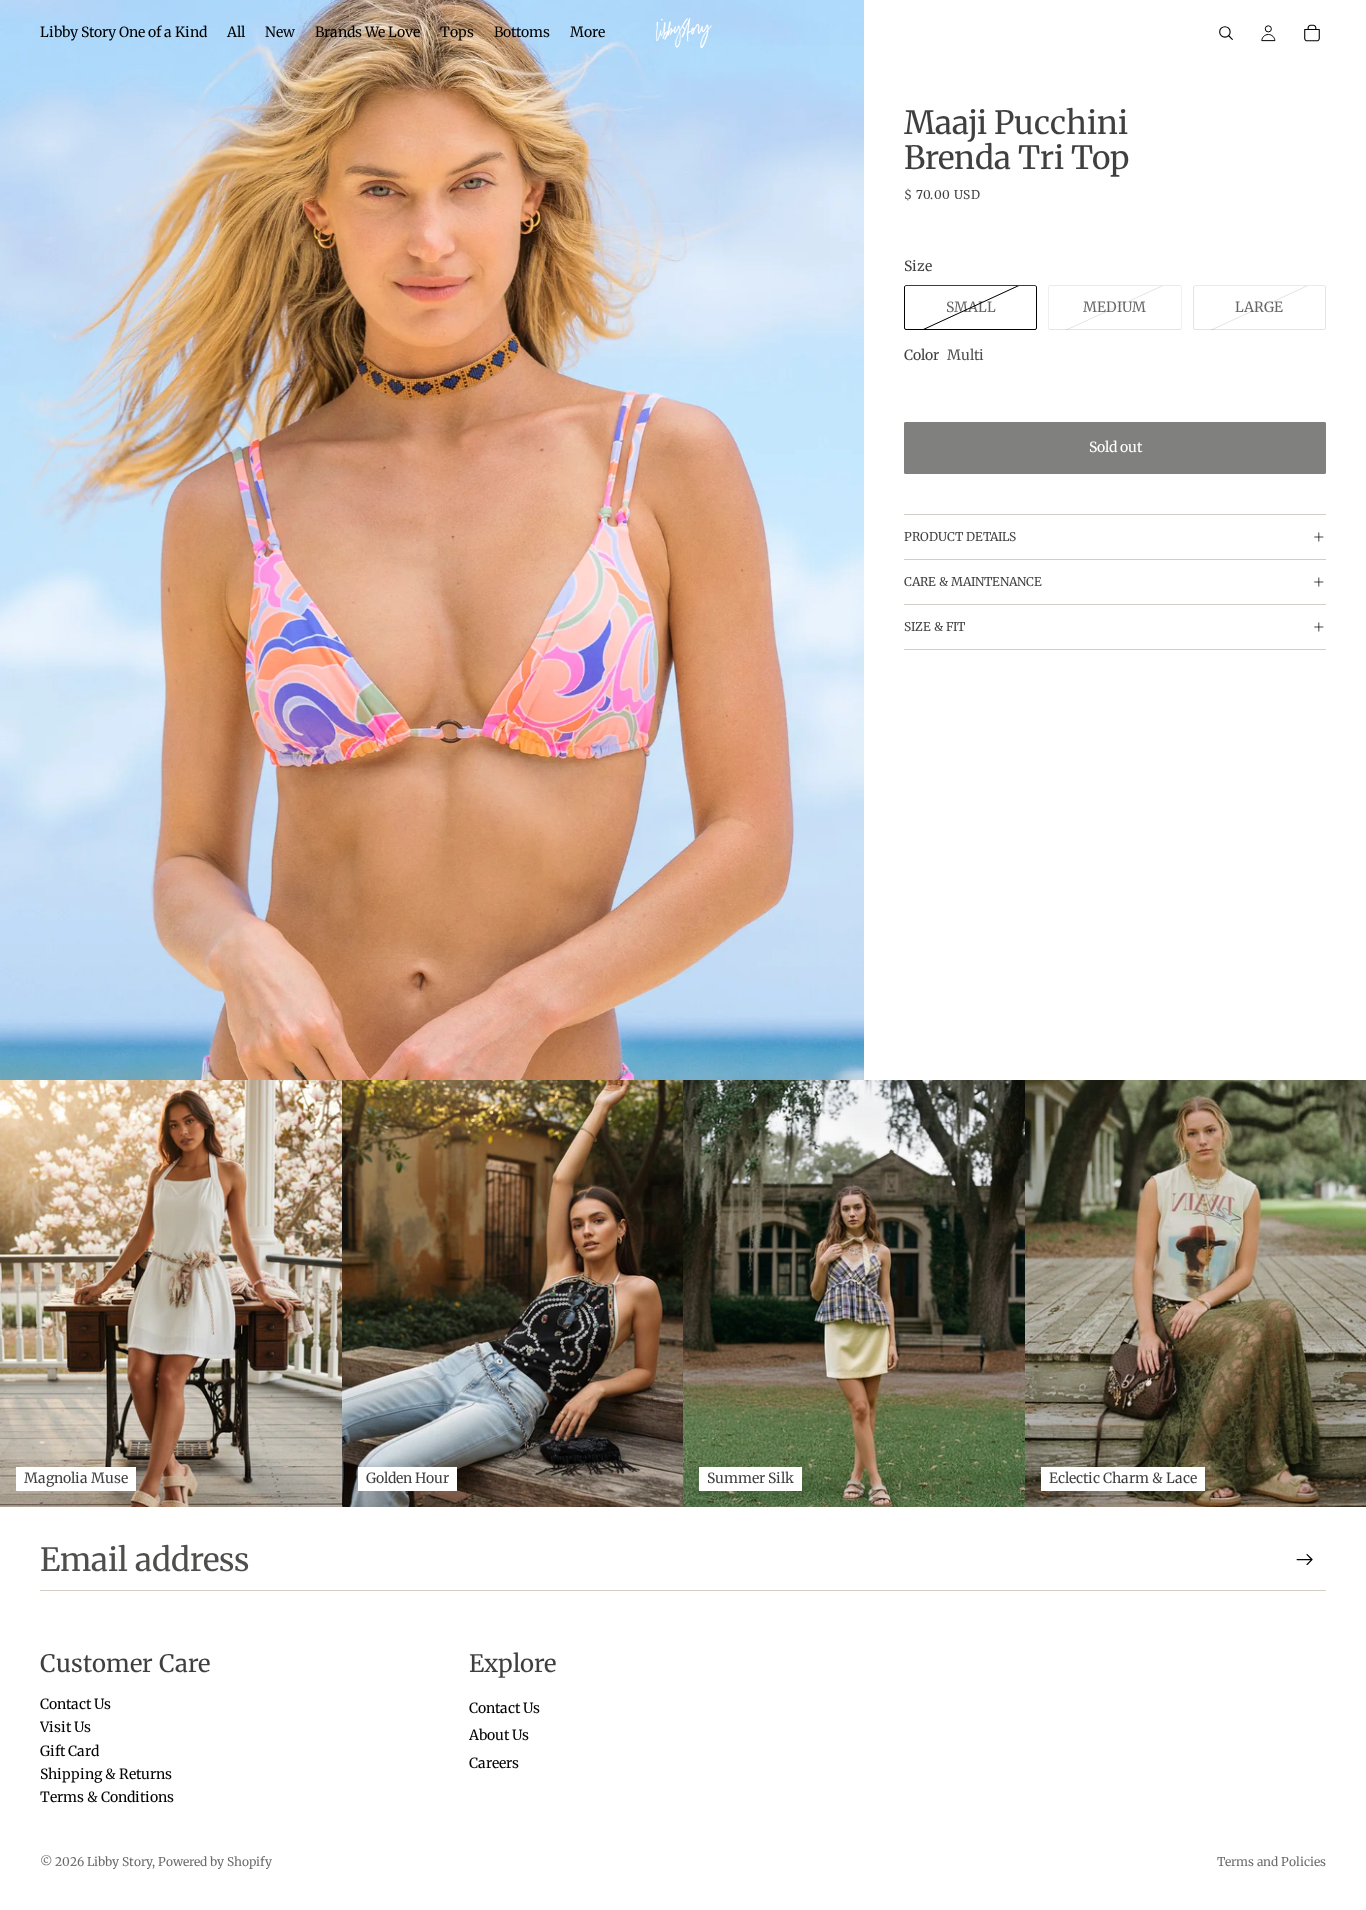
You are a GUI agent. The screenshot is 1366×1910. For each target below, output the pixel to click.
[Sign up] (1305, 1560)
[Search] (1226, 33)
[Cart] (1312, 33)
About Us (499, 1735)
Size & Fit (934, 627)
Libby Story (119, 1861)
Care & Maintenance (973, 582)
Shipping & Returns (106, 1774)
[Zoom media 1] (432, 540)
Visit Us (65, 1727)
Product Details (960, 537)
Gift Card (69, 1750)
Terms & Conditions (107, 1797)
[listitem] (587, 33)
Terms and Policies (1271, 1861)
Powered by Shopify (215, 1861)
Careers (494, 1762)
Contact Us (75, 1704)
